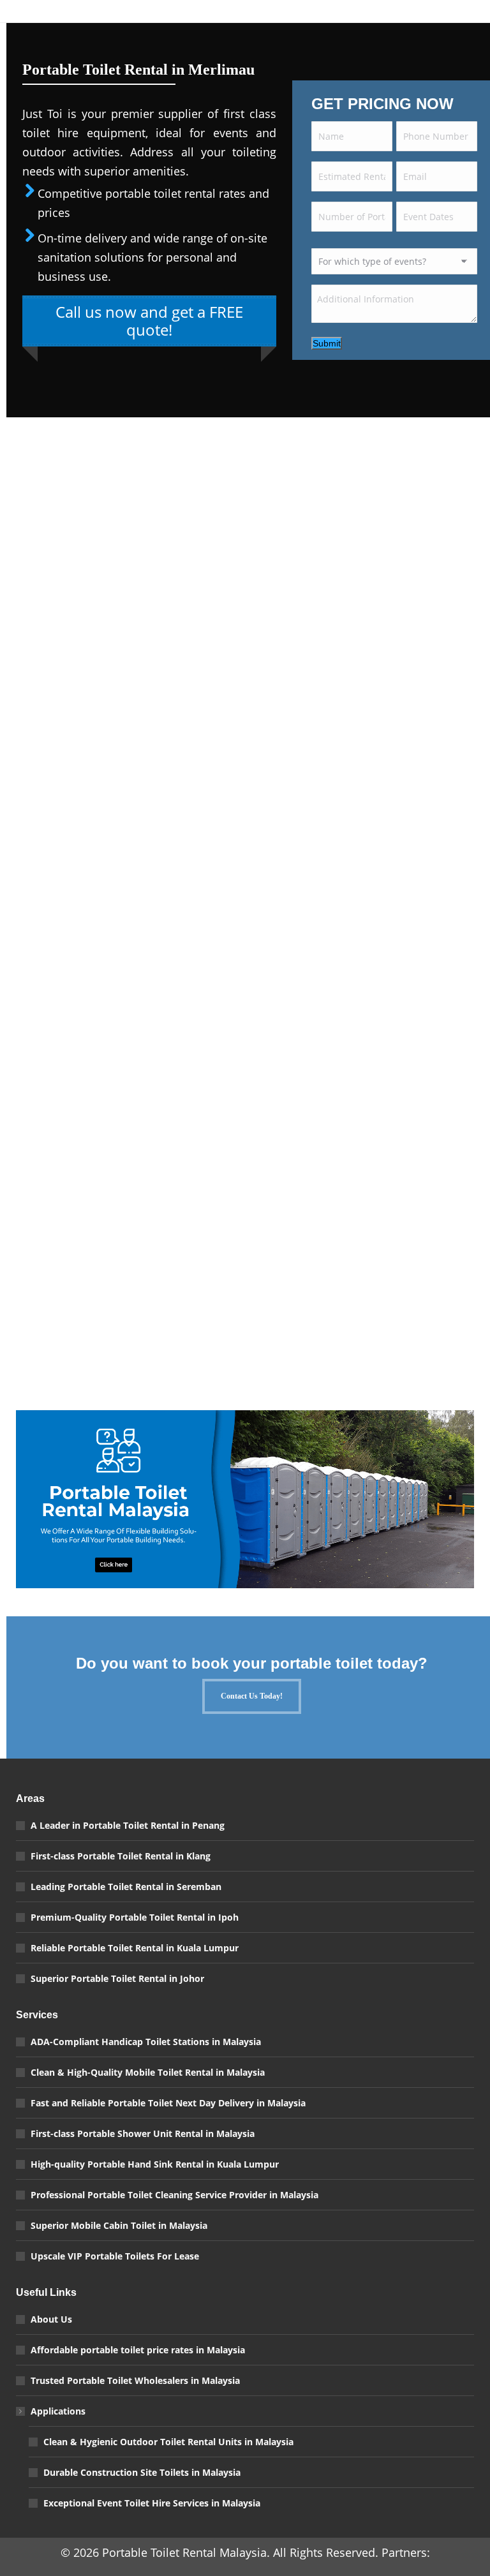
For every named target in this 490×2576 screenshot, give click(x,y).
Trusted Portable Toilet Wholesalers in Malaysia (135, 2380)
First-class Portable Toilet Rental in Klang (121, 1856)
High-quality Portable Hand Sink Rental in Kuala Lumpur (155, 2164)
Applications (58, 2411)
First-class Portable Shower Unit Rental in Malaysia (143, 2133)
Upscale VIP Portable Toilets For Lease (115, 2256)
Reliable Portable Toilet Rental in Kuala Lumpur (135, 1948)
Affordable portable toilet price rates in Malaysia (138, 2350)
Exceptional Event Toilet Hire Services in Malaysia (152, 2503)
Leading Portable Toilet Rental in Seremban (126, 1887)
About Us (51, 2319)
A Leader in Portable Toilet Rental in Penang (128, 1825)
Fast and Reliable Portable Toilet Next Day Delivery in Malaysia (168, 2103)
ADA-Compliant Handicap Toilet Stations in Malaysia (146, 2042)
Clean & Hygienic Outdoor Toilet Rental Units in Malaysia (168, 2442)
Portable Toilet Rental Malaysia (184, 2552)
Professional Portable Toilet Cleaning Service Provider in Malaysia (174, 2195)
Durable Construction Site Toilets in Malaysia (142, 2472)
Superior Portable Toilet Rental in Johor (117, 1978)
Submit (327, 343)
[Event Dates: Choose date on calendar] (463, 220)
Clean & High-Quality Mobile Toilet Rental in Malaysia (148, 2072)
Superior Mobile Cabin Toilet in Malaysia (119, 2225)
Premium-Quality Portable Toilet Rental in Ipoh (135, 1917)
